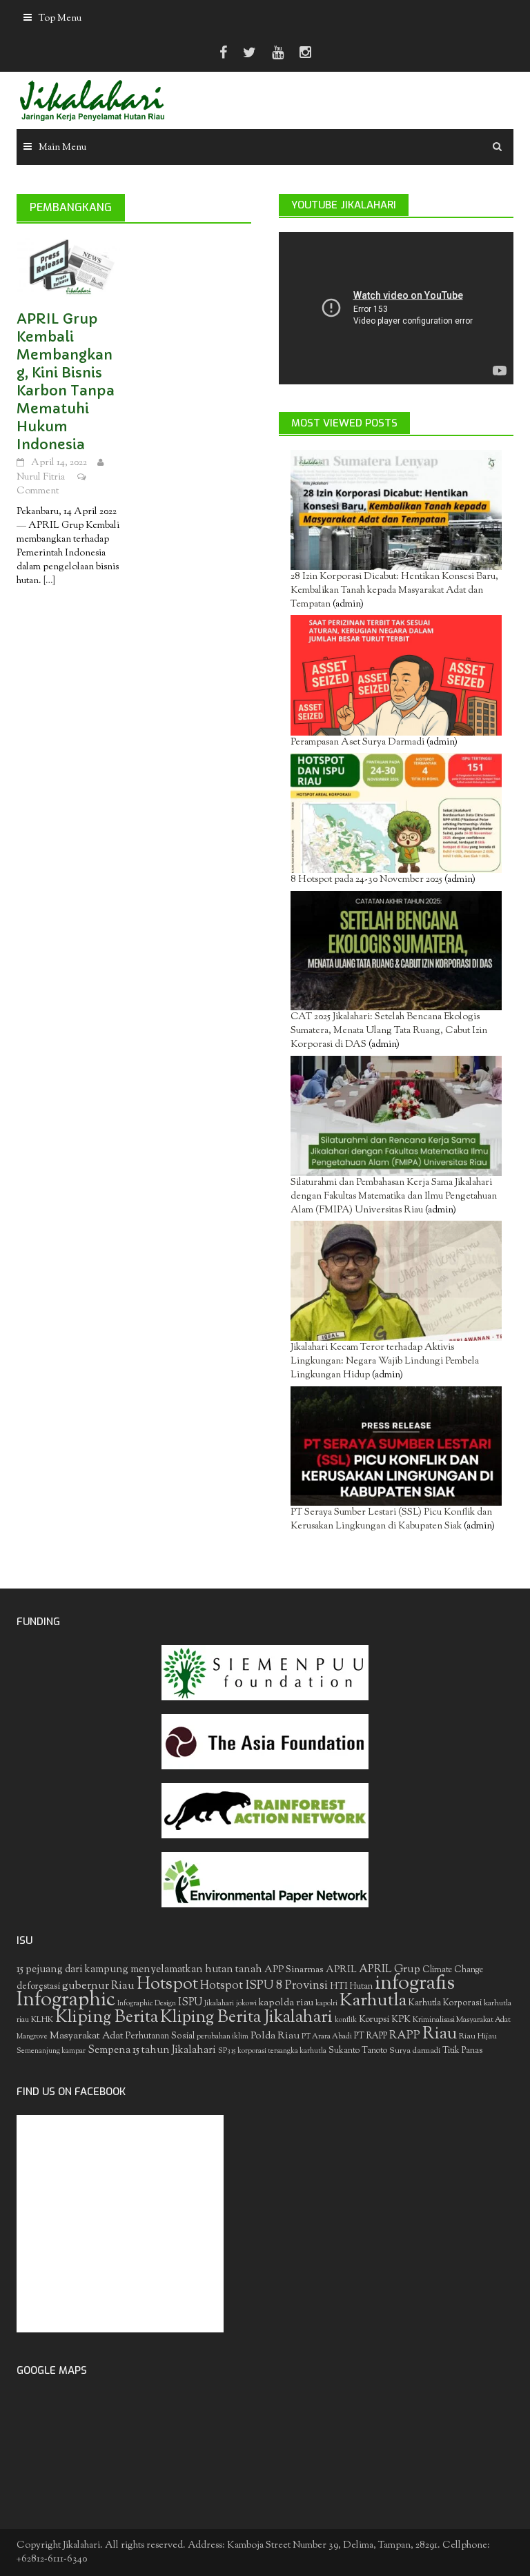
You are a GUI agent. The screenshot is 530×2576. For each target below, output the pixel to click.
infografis (415, 1984)
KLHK (42, 2020)
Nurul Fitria (41, 478)
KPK (401, 2019)
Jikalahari (219, 2004)
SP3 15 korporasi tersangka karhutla (272, 2051)
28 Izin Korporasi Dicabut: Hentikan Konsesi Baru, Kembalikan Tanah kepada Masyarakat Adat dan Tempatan (394, 591)
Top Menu (60, 19)
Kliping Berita (107, 2018)
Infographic (66, 2000)
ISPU (190, 2003)
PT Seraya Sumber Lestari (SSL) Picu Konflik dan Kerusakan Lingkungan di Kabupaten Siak (391, 1520)
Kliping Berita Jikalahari (246, 2018)
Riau (440, 2034)
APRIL (341, 1970)
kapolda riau (286, 2003)
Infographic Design (147, 2004)
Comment (38, 491)
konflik (346, 2020)
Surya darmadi (415, 2051)
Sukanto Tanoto (358, 2051)
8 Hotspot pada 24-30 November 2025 (366, 880)
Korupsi (374, 2019)
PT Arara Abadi (327, 2037)
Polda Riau (275, 2036)
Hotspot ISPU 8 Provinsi (264, 1986)
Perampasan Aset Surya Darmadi (357, 743)
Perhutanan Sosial (160, 2036)
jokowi (246, 2004)
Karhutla (373, 2001)
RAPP (405, 2036)
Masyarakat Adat (87, 2036)
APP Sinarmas (294, 1970)
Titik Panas (462, 2051)
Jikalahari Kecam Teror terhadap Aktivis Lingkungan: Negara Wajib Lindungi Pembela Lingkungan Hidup (385, 1361)
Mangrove (32, 2037)
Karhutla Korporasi (445, 2003)
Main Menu (62, 148)
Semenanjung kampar (51, 2051)
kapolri (326, 2004)
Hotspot (167, 1985)
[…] (48, 581)
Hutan (361, 1987)
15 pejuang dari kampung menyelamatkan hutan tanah (139, 1970)
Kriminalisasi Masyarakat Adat (462, 2020)
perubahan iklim (223, 2037)
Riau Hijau (478, 2036)
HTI (339, 1987)
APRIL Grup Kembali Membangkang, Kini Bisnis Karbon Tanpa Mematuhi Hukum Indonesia (66, 382)
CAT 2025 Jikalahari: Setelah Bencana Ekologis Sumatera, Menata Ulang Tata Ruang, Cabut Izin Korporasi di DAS (389, 1031)
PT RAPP (371, 2036)
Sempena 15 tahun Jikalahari (152, 2051)
